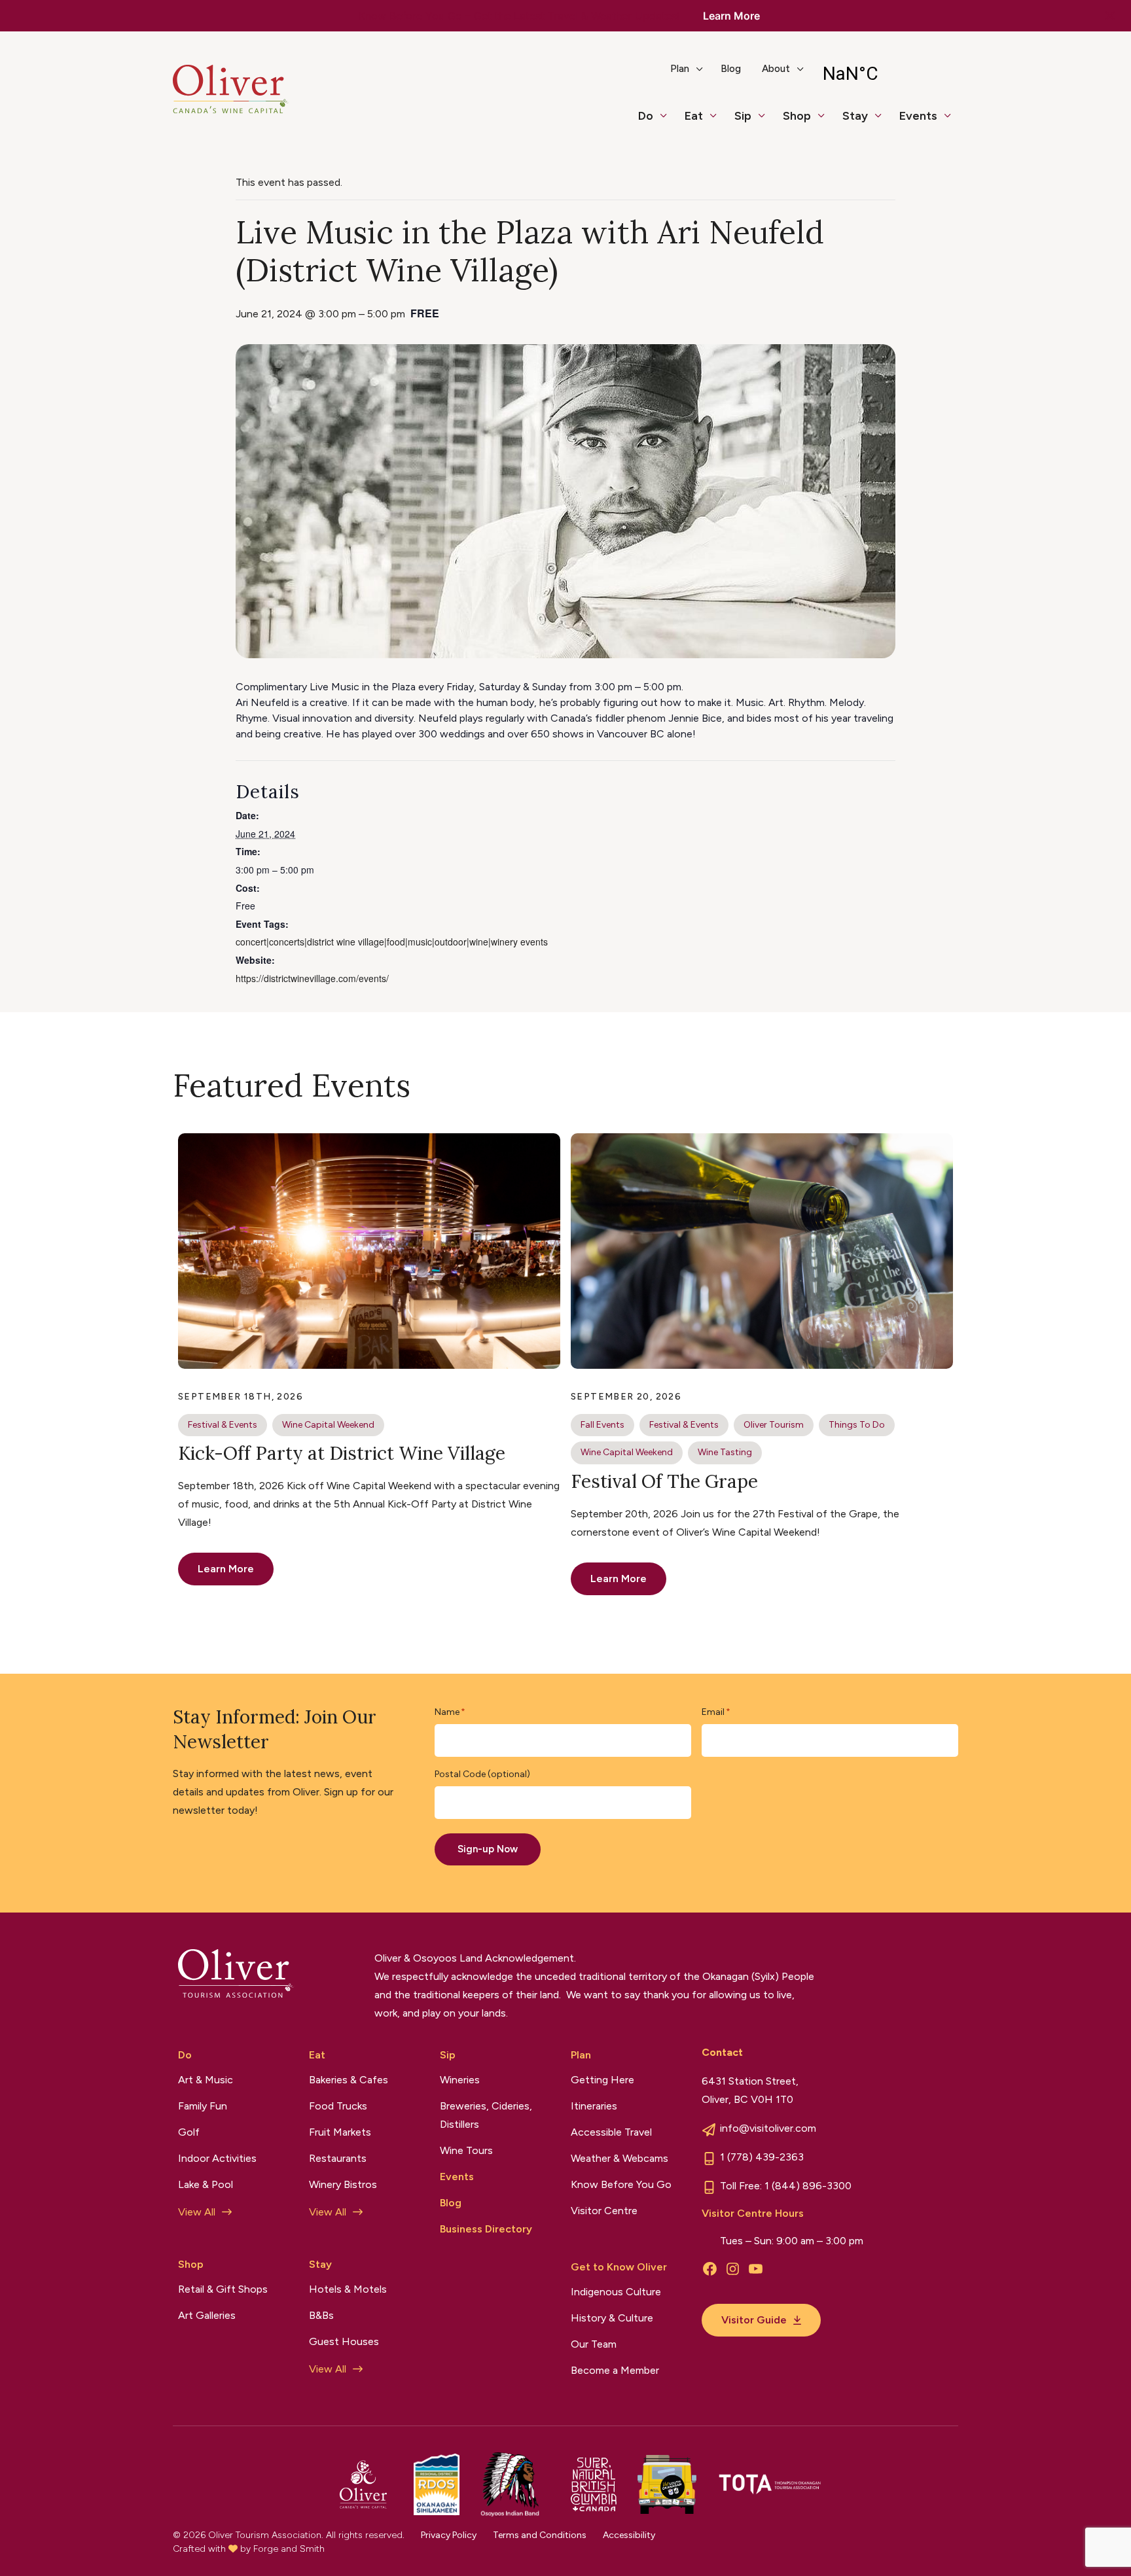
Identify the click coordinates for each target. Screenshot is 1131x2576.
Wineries (460, 2080)
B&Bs (321, 2315)
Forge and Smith (289, 2549)
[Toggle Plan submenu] (705, 74)
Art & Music (206, 2080)
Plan (680, 69)
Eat (694, 116)
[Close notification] (1110, 16)
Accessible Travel (611, 2132)
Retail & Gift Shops (223, 2289)
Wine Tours (466, 2150)
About (776, 69)
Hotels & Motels (348, 2289)
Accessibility (629, 2535)
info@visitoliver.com (768, 2128)
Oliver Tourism (774, 1425)
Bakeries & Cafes (349, 2080)
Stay (855, 116)
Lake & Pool (206, 2184)
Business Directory (486, 2229)
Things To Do (857, 1425)
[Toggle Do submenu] (669, 122)
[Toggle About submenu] (806, 74)
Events (918, 116)
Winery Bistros (343, 2184)
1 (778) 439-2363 (762, 2157)
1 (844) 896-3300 (808, 2186)
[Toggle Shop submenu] (827, 122)
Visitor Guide (754, 2320)
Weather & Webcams (619, 2158)
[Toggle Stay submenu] (884, 122)
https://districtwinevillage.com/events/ (312, 978)
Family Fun (203, 2106)
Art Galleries (207, 2315)
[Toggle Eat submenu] (719, 122)
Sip (743, 116)
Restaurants (338, 2158)
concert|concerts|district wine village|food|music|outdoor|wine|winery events (392, 942)
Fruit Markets (340, 2132)
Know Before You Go (621, 2184)
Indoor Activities (217, 2158)
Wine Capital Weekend (328, 1425)
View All (197, 2212)
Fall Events (602, 1425)
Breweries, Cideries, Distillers (486, 2115)
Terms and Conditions (540, 2535)
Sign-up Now (488, 1849)
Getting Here (602, 2080)
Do (646, 116)
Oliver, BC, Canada (885, 74)
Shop (797, 116)
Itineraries (594, 2106)
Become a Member (615, 2370)
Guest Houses (344, 2341)
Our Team (594, 2344)
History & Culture (612, 2318)
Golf (189, 2132)
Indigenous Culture (616, 2292)
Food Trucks (338, 2106)
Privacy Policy (449, 2535)
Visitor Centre (604, 2211)
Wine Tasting (725, 1452)
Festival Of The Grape (664, 1481)
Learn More (731, 16)
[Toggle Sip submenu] (767, 122)
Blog (731, 69)
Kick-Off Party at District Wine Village (342, 1453)
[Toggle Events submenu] (953, 122)
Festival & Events (223, 1425)
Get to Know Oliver (619, 2267)
